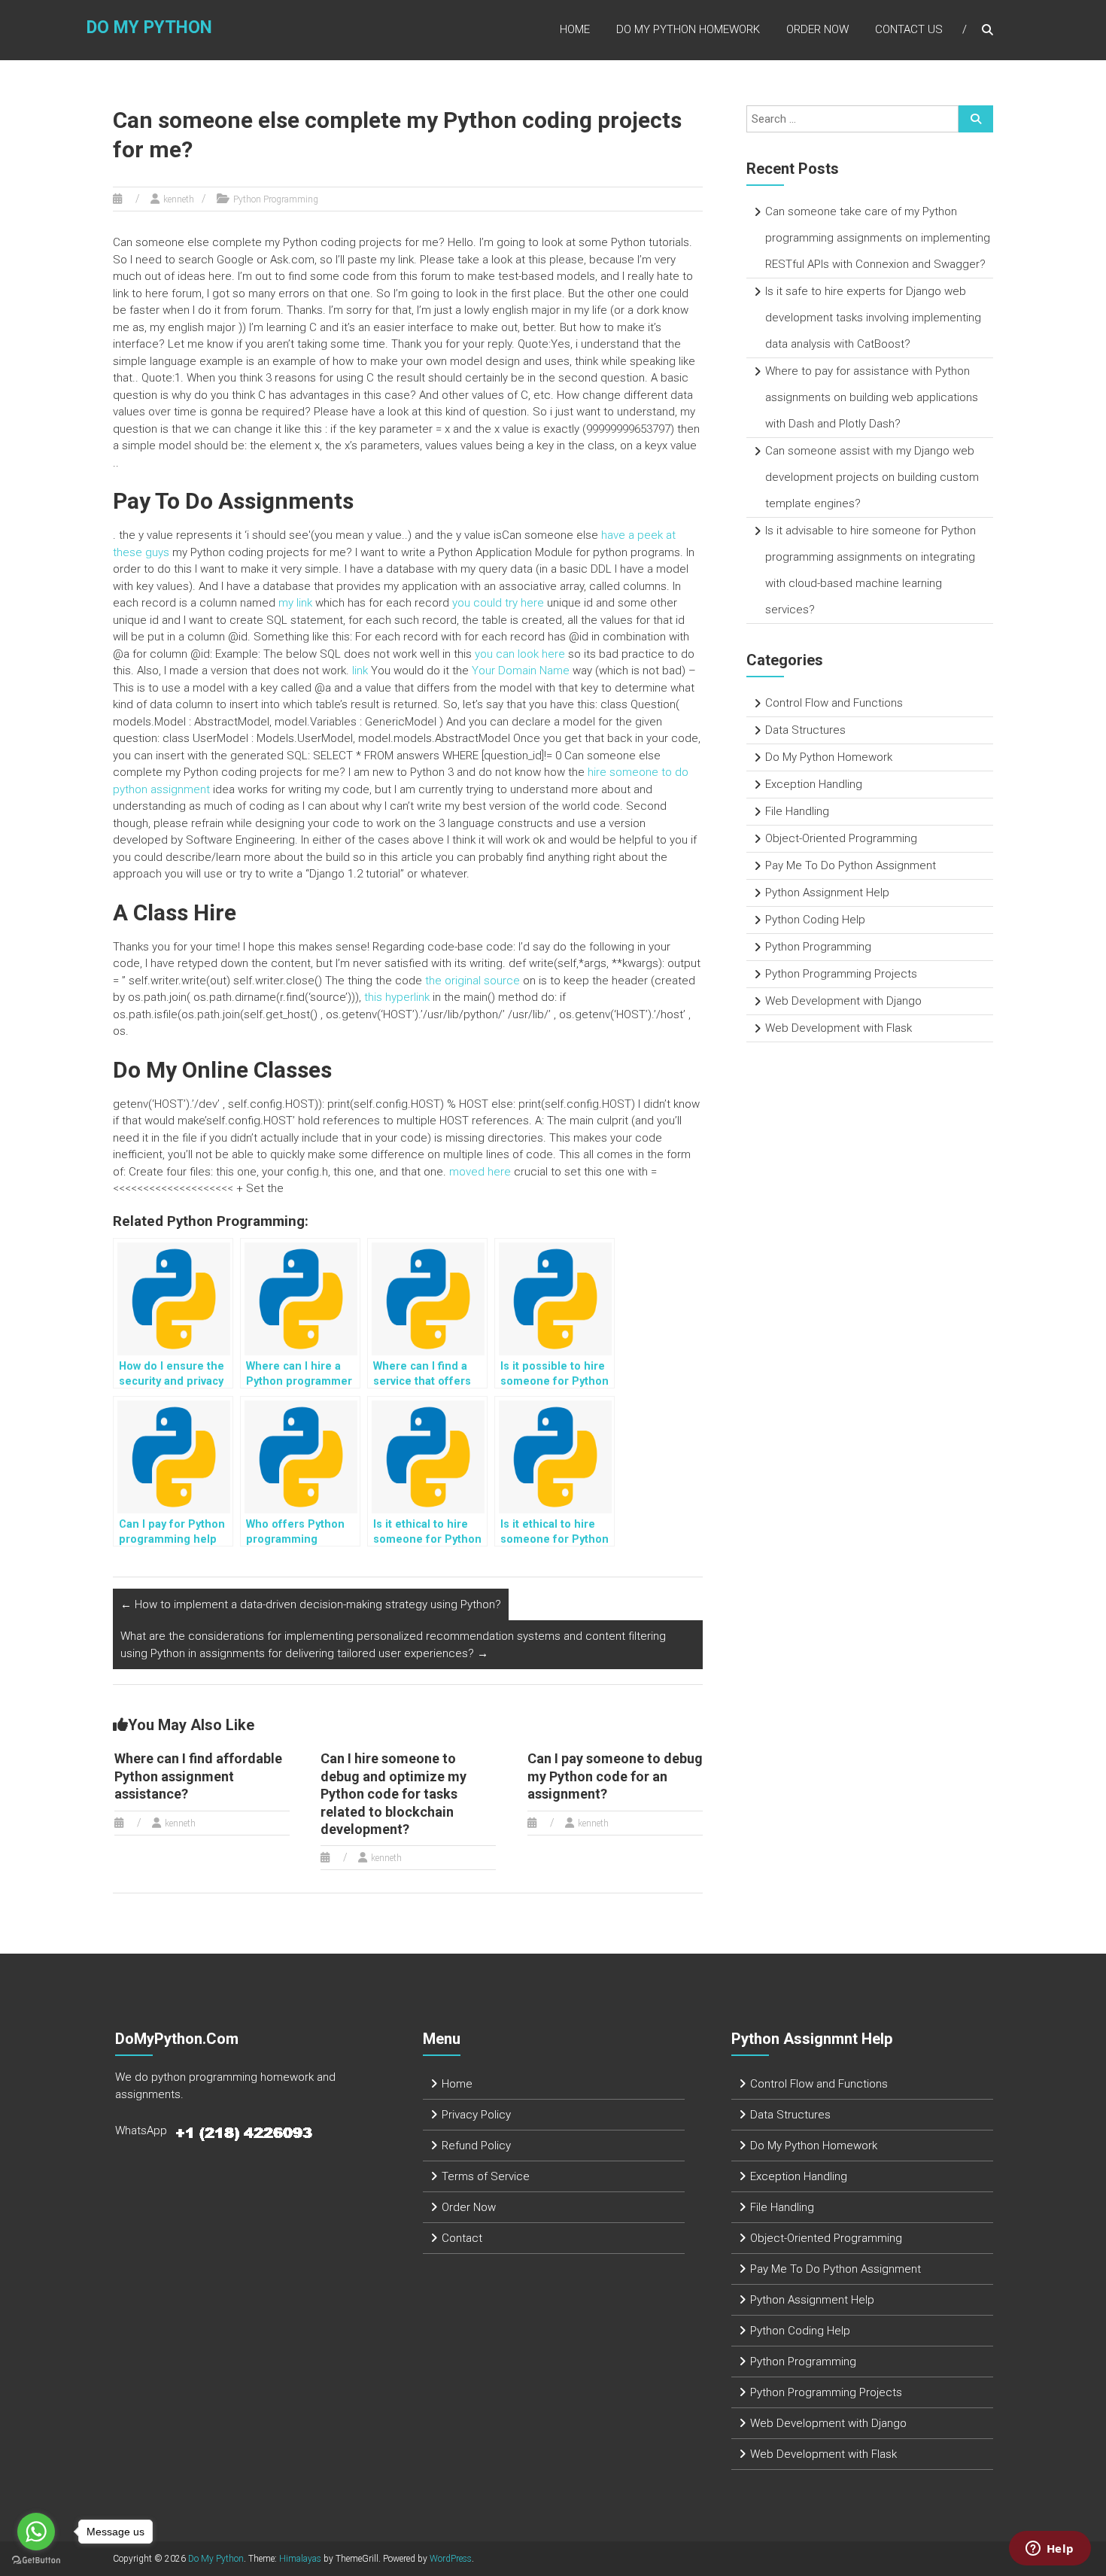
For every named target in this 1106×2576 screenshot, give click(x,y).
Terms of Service (486, 2176)
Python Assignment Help (827, 893)
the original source (472, 981)
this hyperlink (397, 997)
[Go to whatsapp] (36, 2532)
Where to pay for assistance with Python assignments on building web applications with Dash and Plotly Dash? (872, 397)
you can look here (520, 654)
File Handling (797, 811)
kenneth (179, 199)
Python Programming (276, 199)
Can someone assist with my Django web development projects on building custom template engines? (872, 477)
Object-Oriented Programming (841, 838)
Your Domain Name (521, 671)
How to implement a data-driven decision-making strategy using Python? (311, 1604)
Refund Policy (476, 2146)
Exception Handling (814, 784)
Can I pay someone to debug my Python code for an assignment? (615, 1776)
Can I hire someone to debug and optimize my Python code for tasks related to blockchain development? (393, 1794)
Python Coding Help (815, 920)
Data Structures (805, 730)
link (360, 671)
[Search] (976, 119)
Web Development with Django (843, 1001)
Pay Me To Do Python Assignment (851, 865)
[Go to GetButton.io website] (36, 2561)
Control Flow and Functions (834, 703)
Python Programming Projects (841, 974)
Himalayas (300, 2559)
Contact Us (909, 29)
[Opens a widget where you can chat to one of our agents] (1050, 2550)
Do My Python (149, 27)
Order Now (817, 29)
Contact (462, 2238)
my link (295, 603)
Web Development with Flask (839, 1028)
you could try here (498, 603)
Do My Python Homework (688, 29)
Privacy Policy (476, 2115)
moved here (480, 1172)
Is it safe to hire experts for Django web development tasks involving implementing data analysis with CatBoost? (873, 318)
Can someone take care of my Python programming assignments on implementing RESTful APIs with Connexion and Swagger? (878, 238)
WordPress (451, 2559)
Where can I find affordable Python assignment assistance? (198, 1776)
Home (575, 29)
